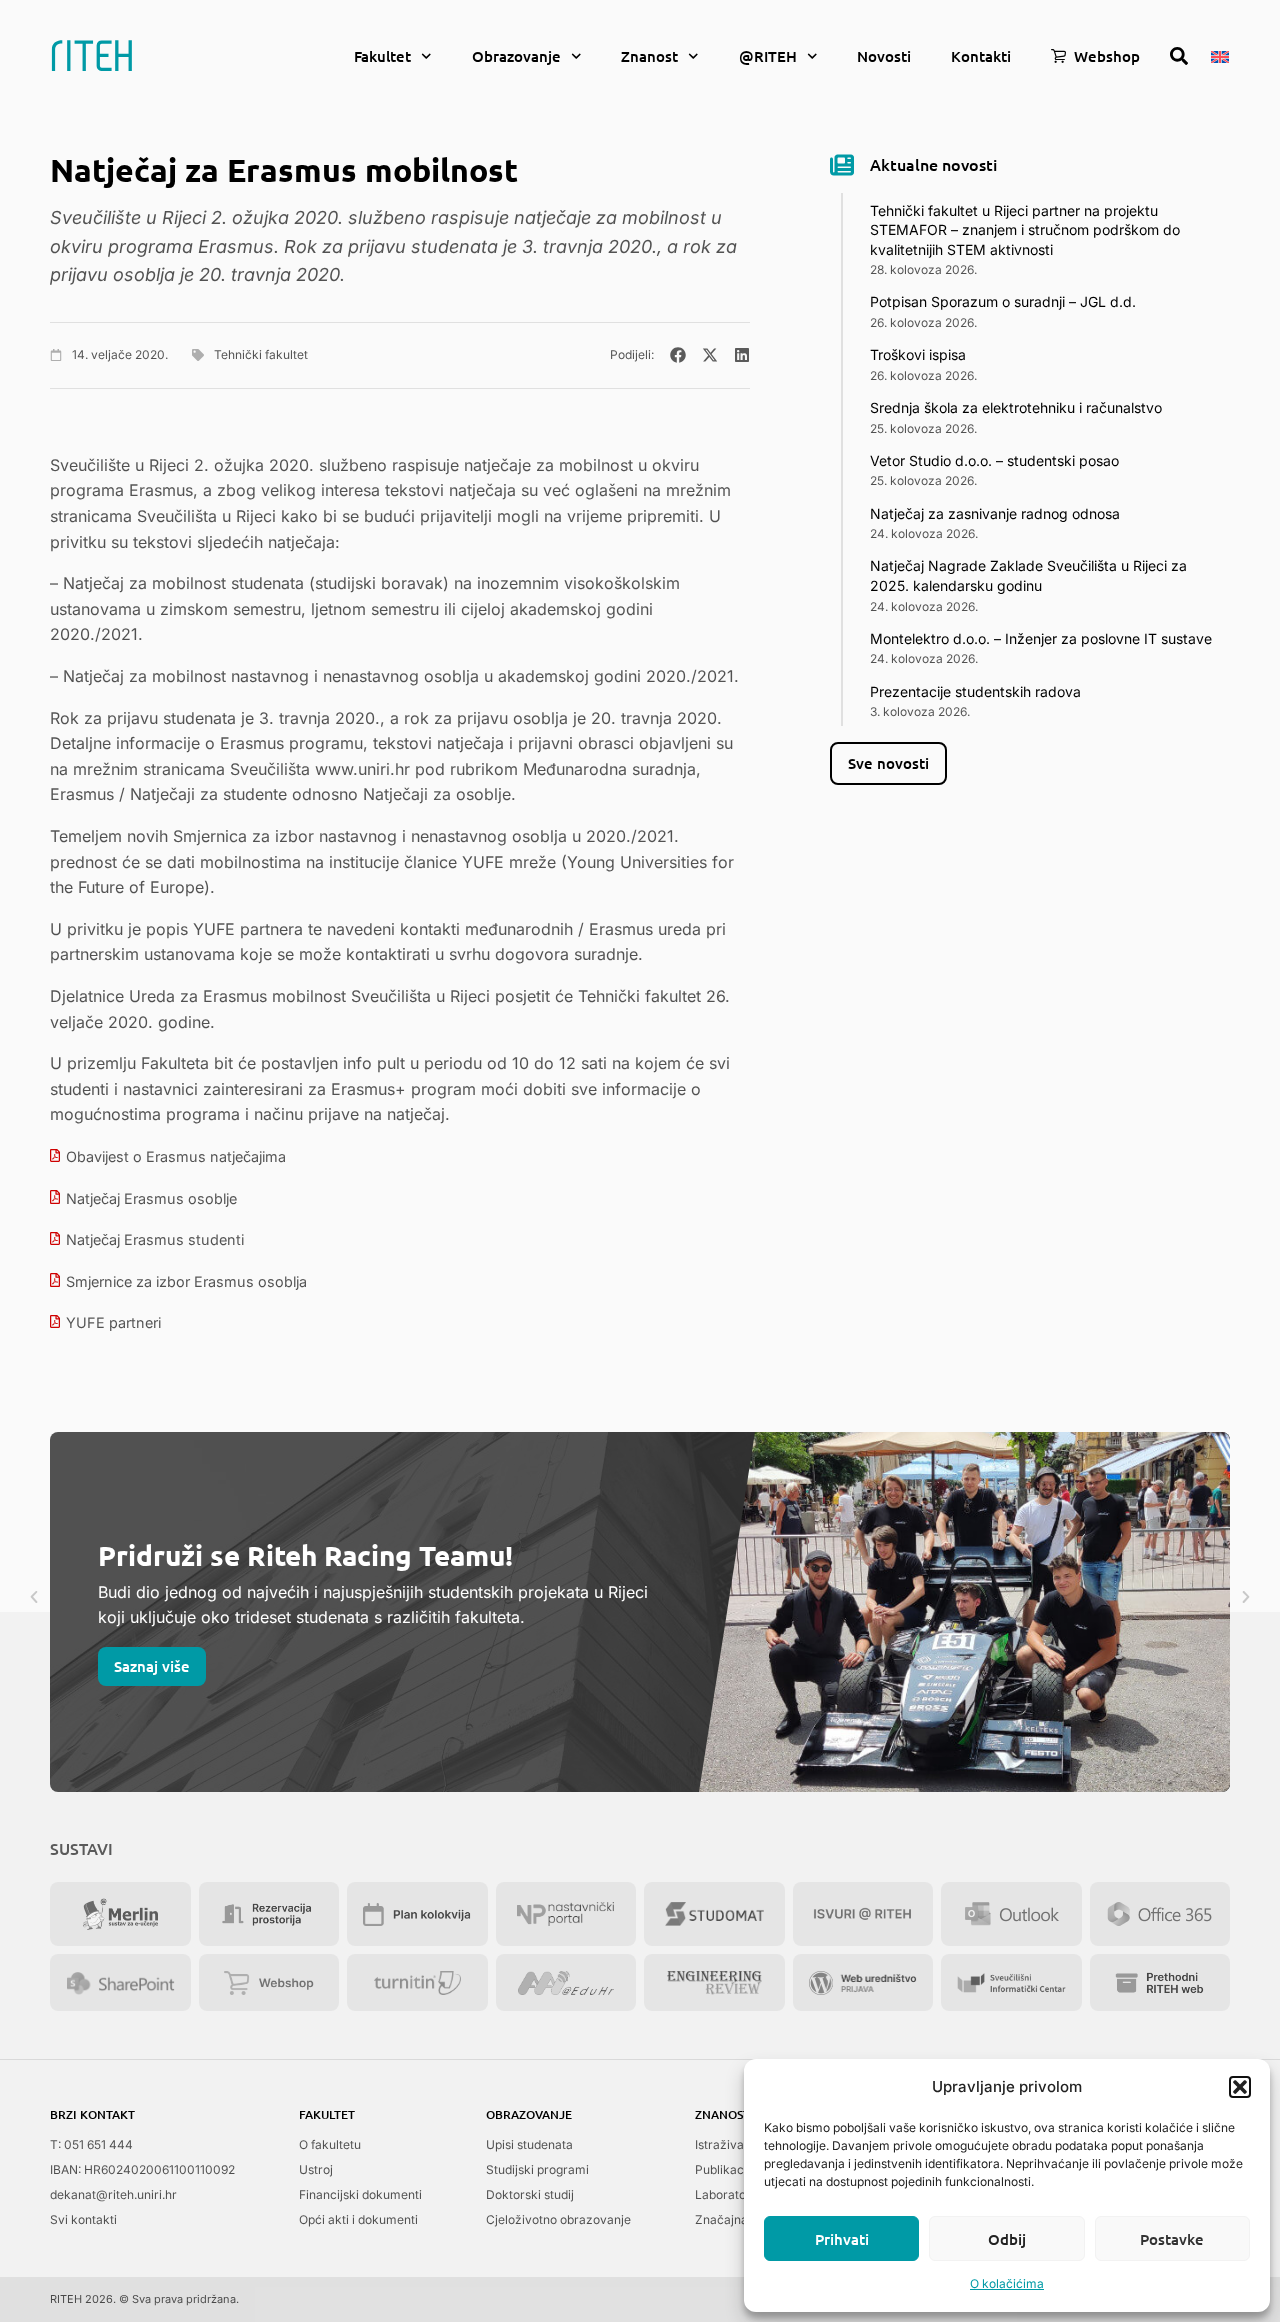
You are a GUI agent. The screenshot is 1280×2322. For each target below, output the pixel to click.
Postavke (1172, 2239)
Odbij (1007, 2239)
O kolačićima (1007, 2283)
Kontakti (981, 56)
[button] (1240, 2087)
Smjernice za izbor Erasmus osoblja (186, 1281)
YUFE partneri (113, 1322)
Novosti (884, 56)
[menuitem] (1220, 55)
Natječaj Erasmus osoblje (151, 1198)
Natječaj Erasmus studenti (155, 1239)
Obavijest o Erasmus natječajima (176, 1156)
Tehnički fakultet (261, 354)
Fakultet (382, 56)
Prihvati (842, 2239)
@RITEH (768, 56)
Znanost (649, 56)
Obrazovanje (516, 56)
